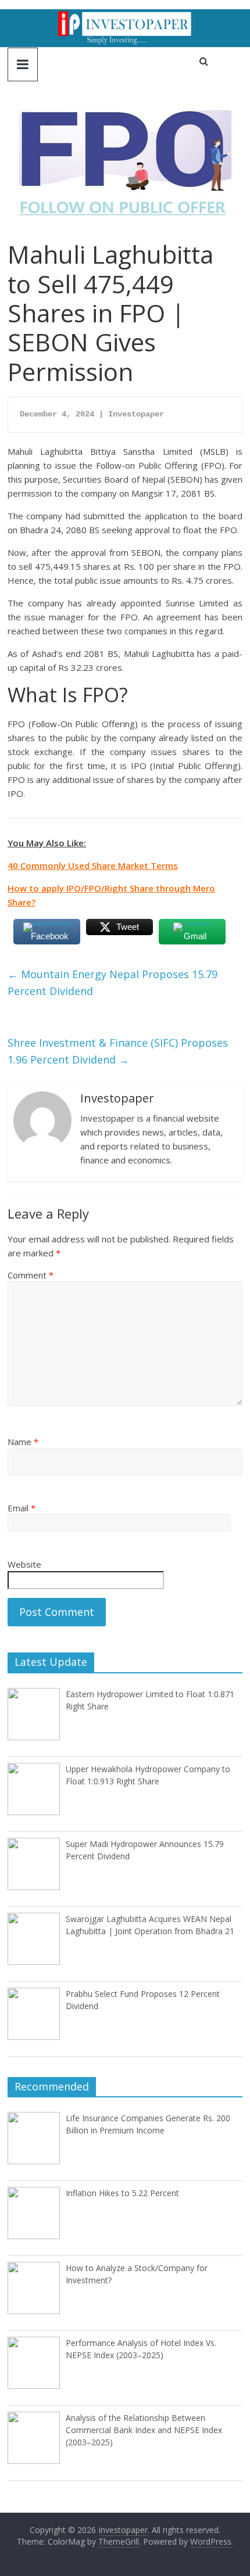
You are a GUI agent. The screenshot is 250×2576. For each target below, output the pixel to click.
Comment (31, 1275)
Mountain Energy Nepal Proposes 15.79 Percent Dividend (112, 982)
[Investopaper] (125, 16)
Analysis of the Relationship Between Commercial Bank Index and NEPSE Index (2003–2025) (144, 2430)
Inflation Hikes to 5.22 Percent (122, 2193)
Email (22, 1508)
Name (23, 1442)
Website (24, 1564)
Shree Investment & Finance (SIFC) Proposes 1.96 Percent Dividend (118, 1051)
